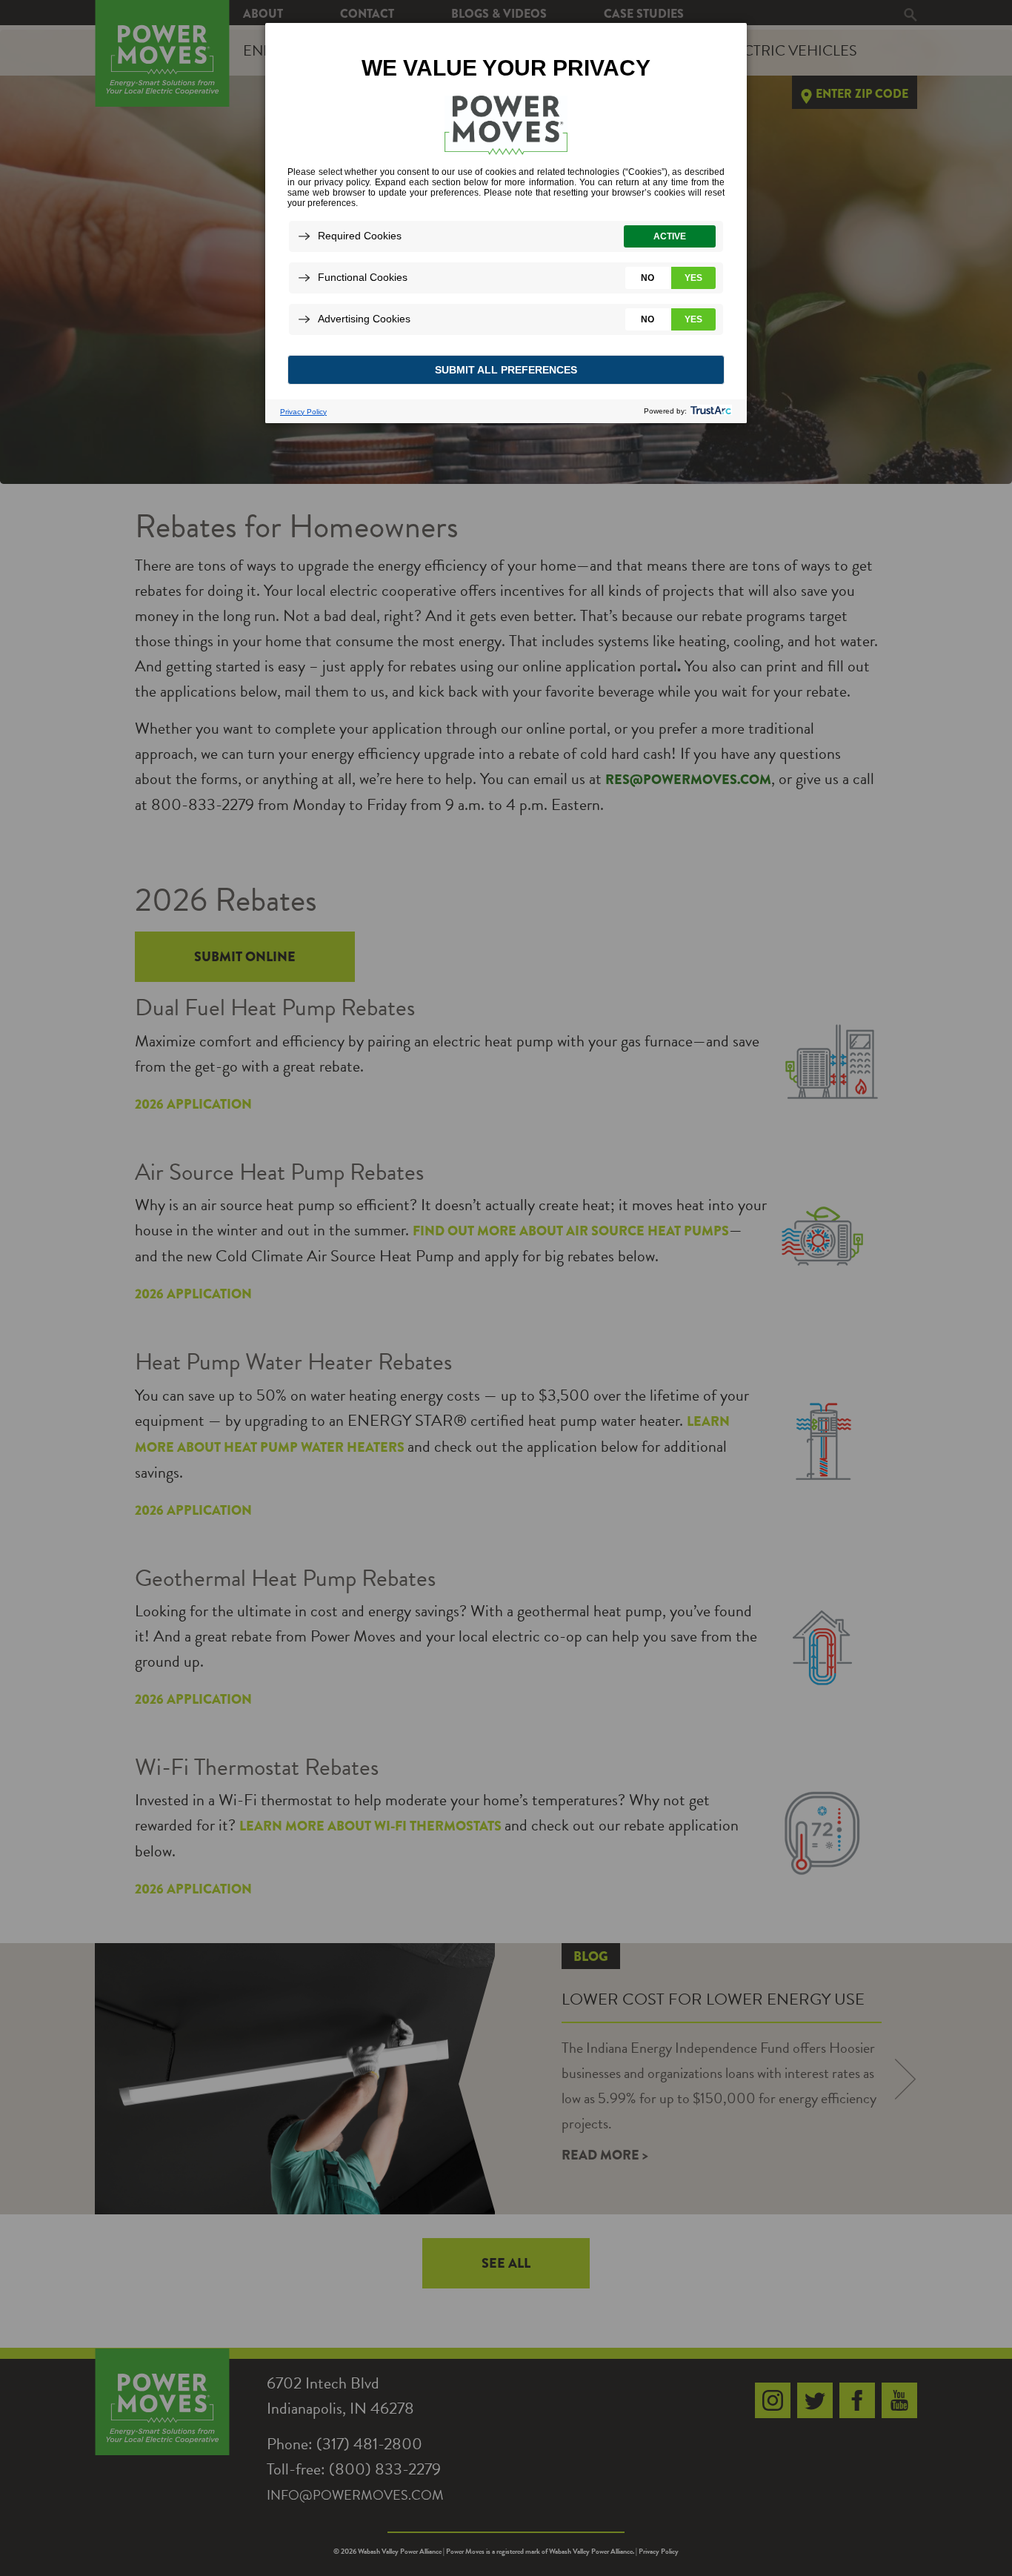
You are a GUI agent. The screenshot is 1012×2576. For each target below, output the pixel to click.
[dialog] (506, 222)
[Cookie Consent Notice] (506, 223)
